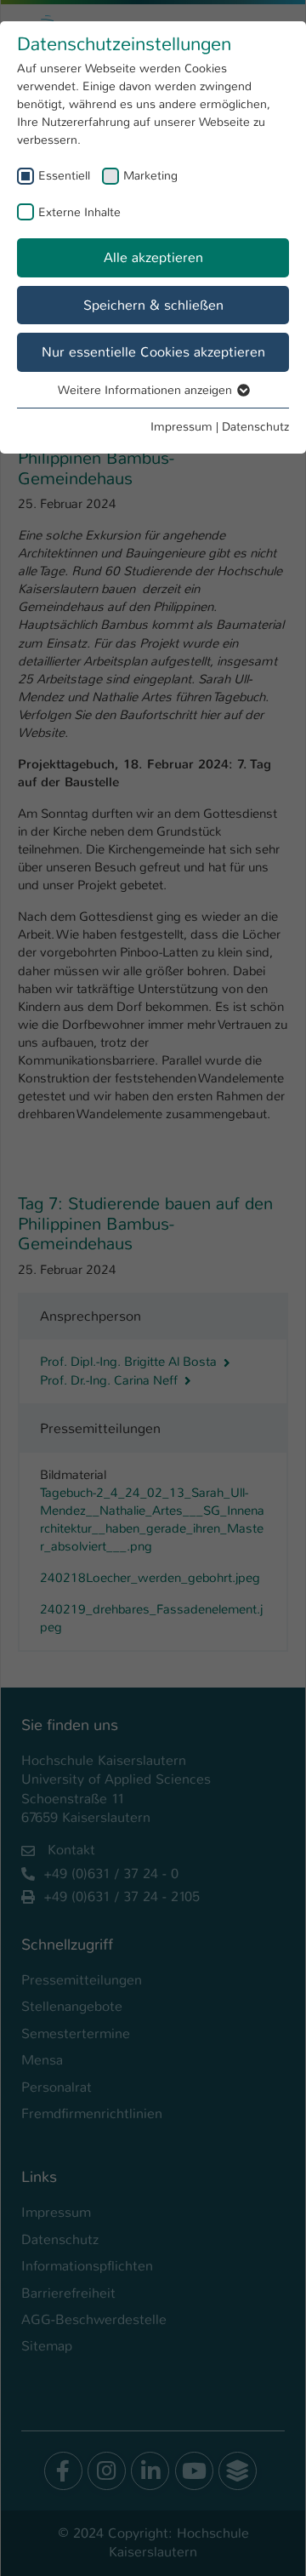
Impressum (181, 426)
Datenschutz (255, 426)
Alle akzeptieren (153, 257)
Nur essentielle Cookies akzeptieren (153, 352)
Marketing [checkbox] (150, 175)
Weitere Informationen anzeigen (147, 390)
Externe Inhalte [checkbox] (79, 212)
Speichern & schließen (153, 305)
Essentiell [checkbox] (64, 175)
